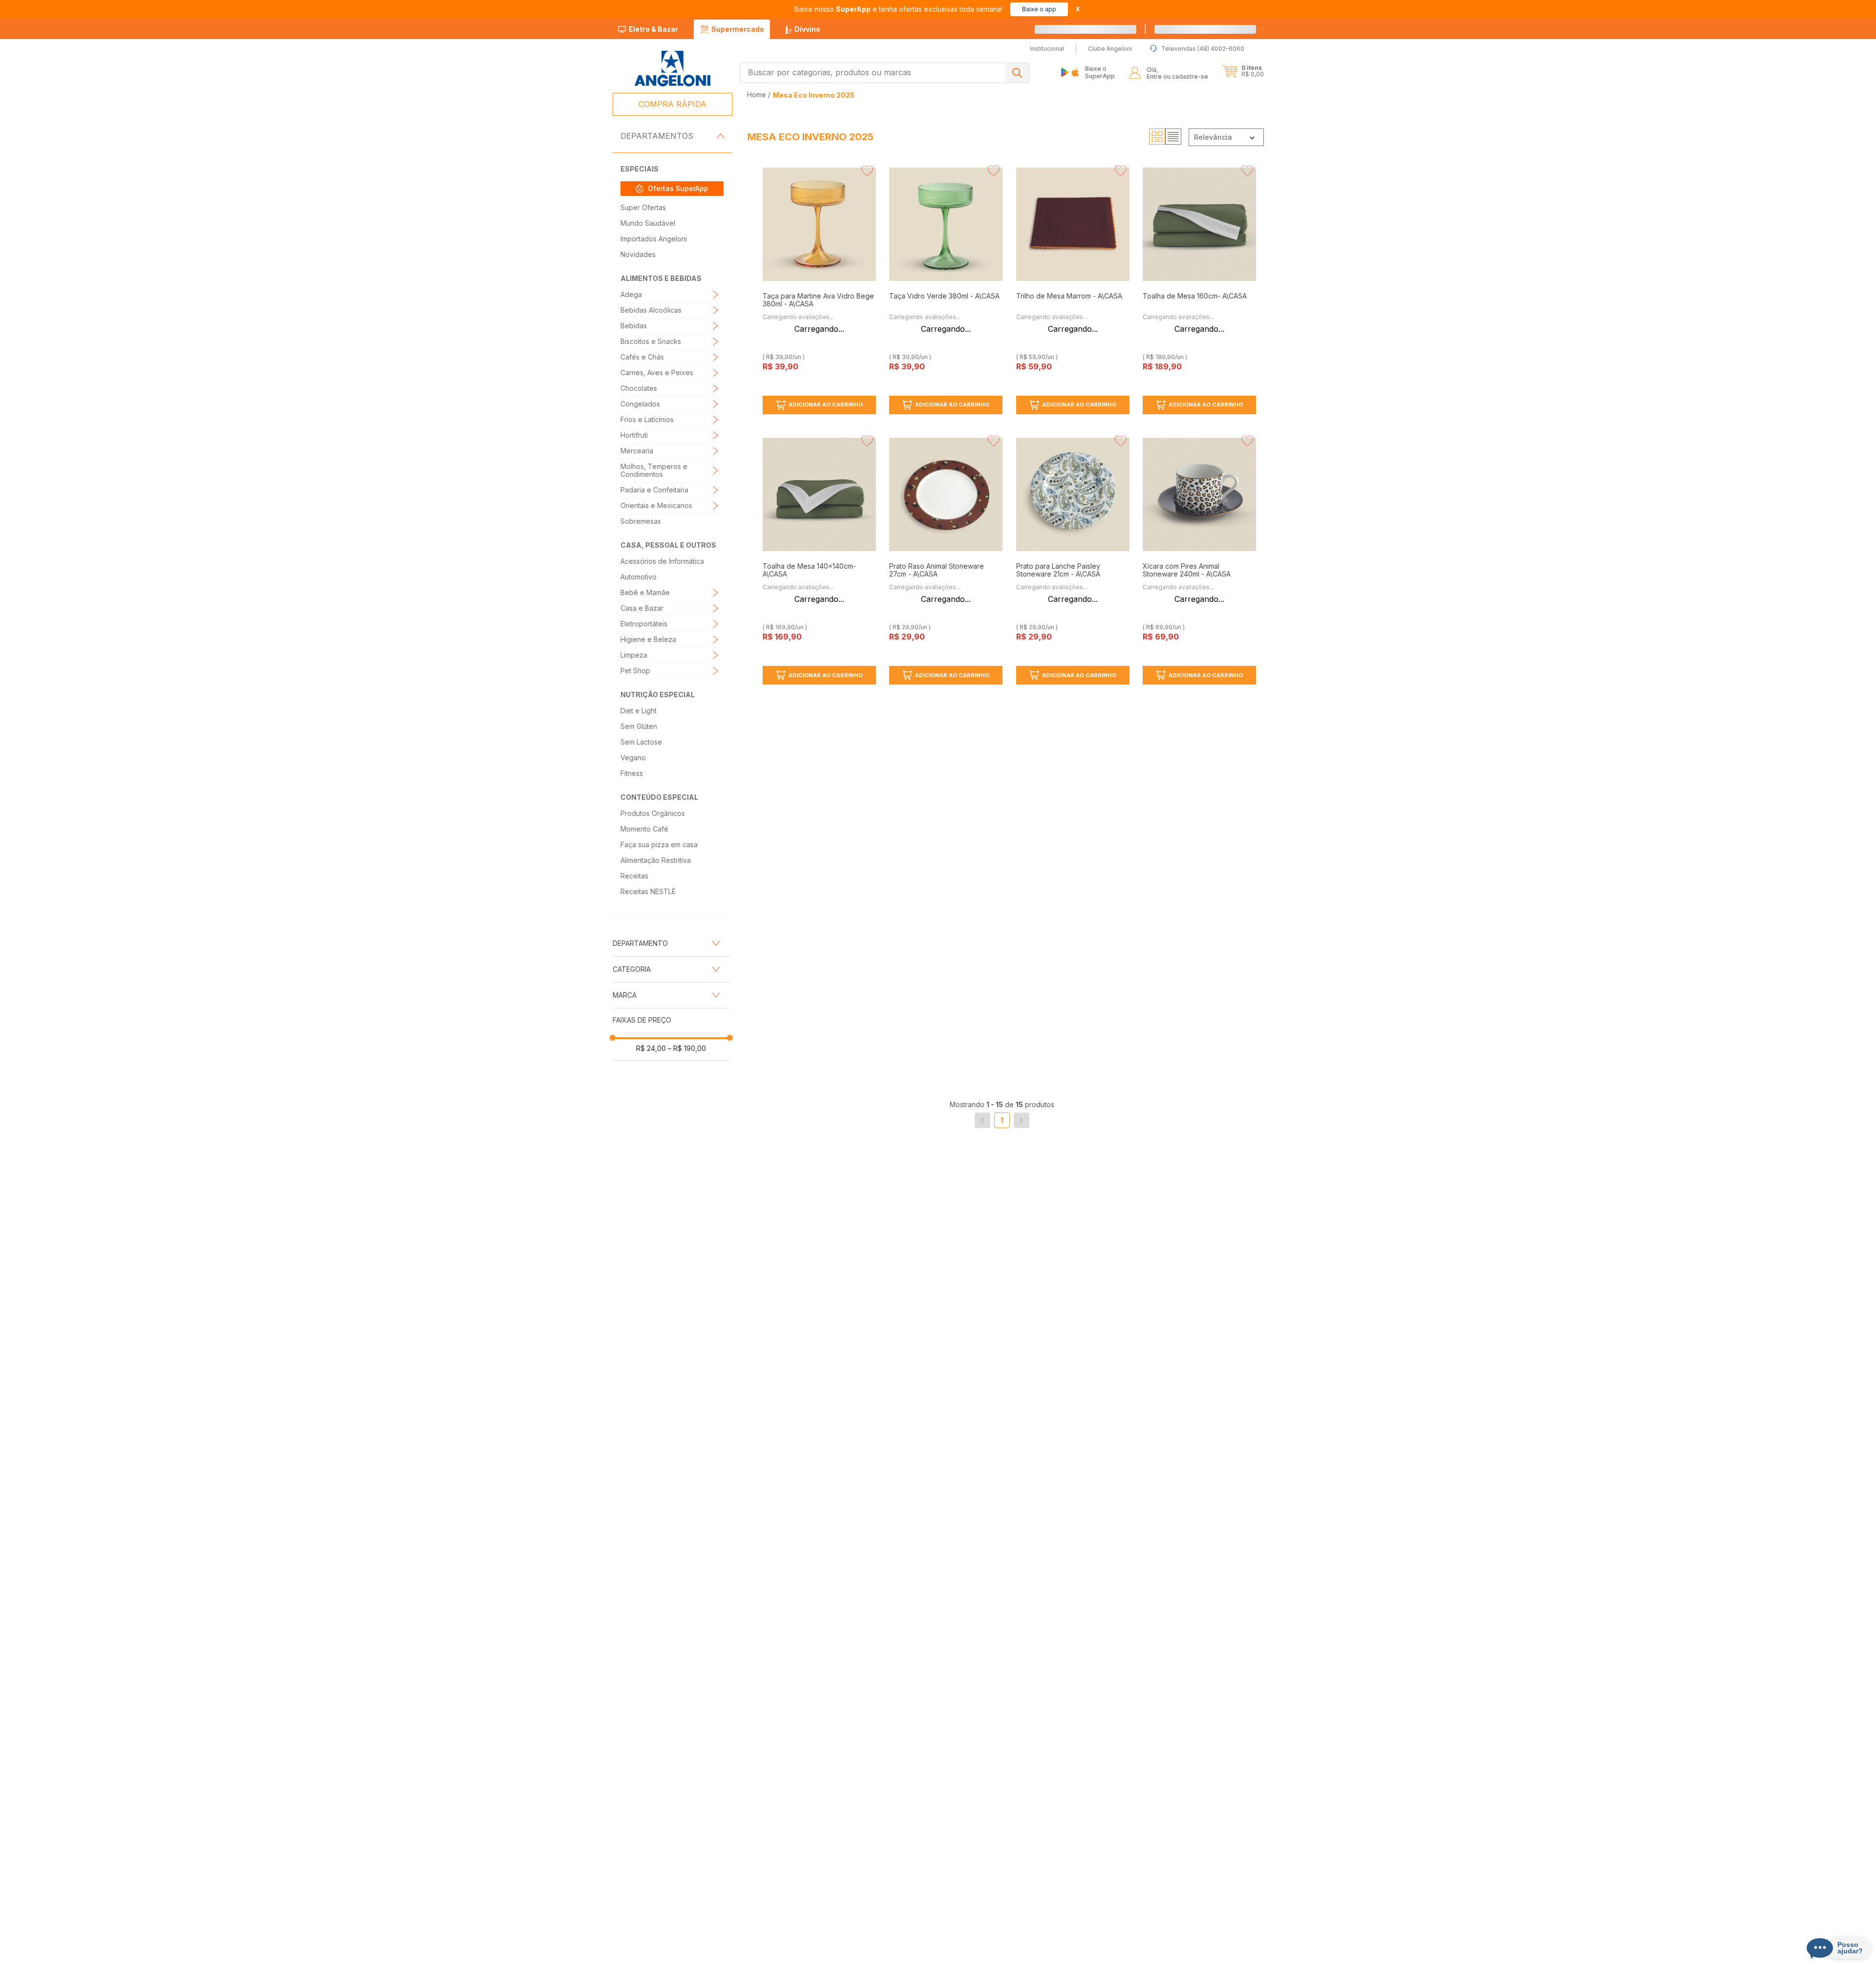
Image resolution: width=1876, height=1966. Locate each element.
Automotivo (639, 577)
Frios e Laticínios (647, 419)
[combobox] (885, 73)
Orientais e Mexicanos (656, 505)
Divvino (807, 29)
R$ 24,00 (651, 1048)
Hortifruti (634, 435)
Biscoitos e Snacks (651, 341)
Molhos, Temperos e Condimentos (654, 470)
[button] (1216, 29)
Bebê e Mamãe (645, 592)
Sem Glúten (639, 726)
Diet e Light (639, 711)
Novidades (638, 254)
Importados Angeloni (654, 239)
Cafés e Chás (642, 357)
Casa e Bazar (642, 608)
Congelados (640, 404)
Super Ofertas (643, 207)
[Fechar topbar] (1078, 9)
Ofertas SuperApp (678, 188)
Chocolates (639, 388)
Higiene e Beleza (648, 639)
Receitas (634, 876)
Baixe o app (1039, 9)
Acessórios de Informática (662, 561)
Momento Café (644, 829)
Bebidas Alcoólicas (651, 310)
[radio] (1157, 137)
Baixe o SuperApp (1100, 72)
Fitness (632, 773)
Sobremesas (641, 521)
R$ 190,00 (687, 1048)
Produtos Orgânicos (653, 813)
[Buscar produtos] (1017, 73)
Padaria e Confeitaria (654, 490)
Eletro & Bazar (653, 29)
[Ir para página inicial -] (672, 69)
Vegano (633, 758)
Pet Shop (635, 671)
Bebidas (634, 326)
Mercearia (637, 451)
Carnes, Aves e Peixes (657, 373)
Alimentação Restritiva (656, 860)
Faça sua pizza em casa (659, 844)
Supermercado (738, 29)
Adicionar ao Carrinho (826, 405)
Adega (631, 294)
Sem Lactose (641, 742)
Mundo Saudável (648, 223)
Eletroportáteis (644, 624)
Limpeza (634, 655)
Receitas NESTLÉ (648, 891)
